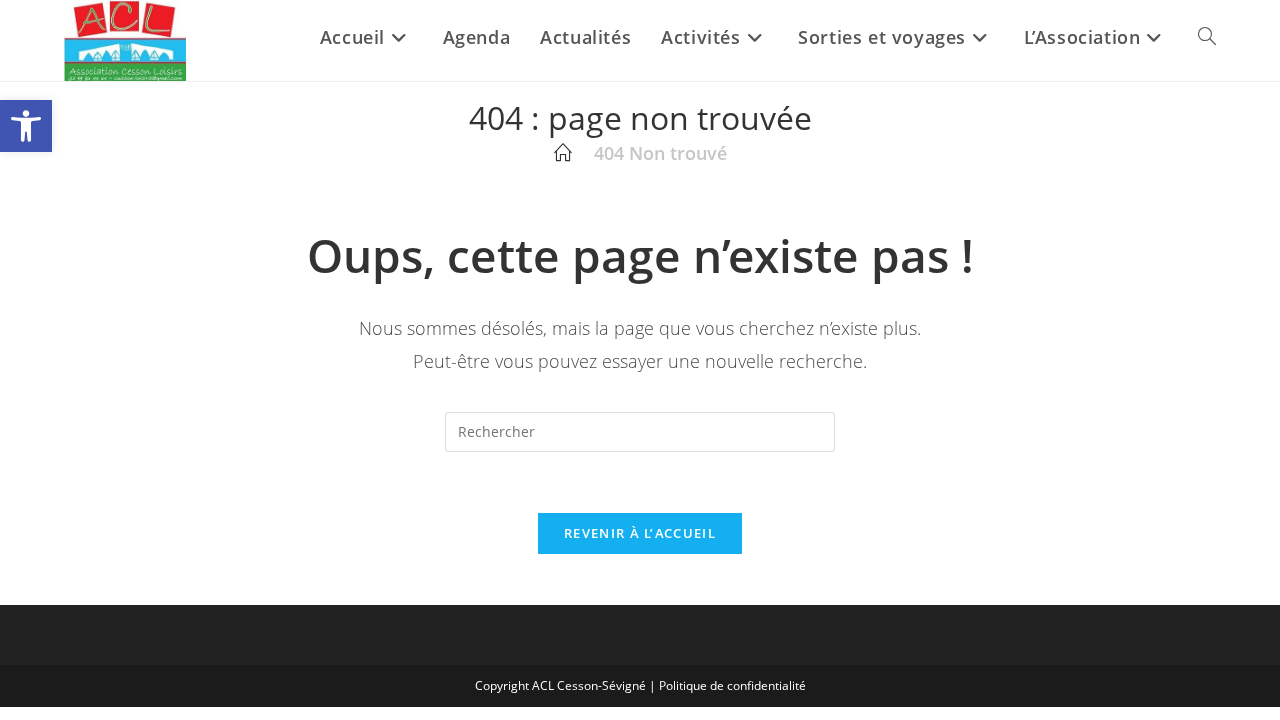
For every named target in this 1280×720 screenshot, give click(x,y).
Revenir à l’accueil (640, 533)
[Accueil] (563, 153)
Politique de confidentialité (732, 685)
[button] (26, 126)
